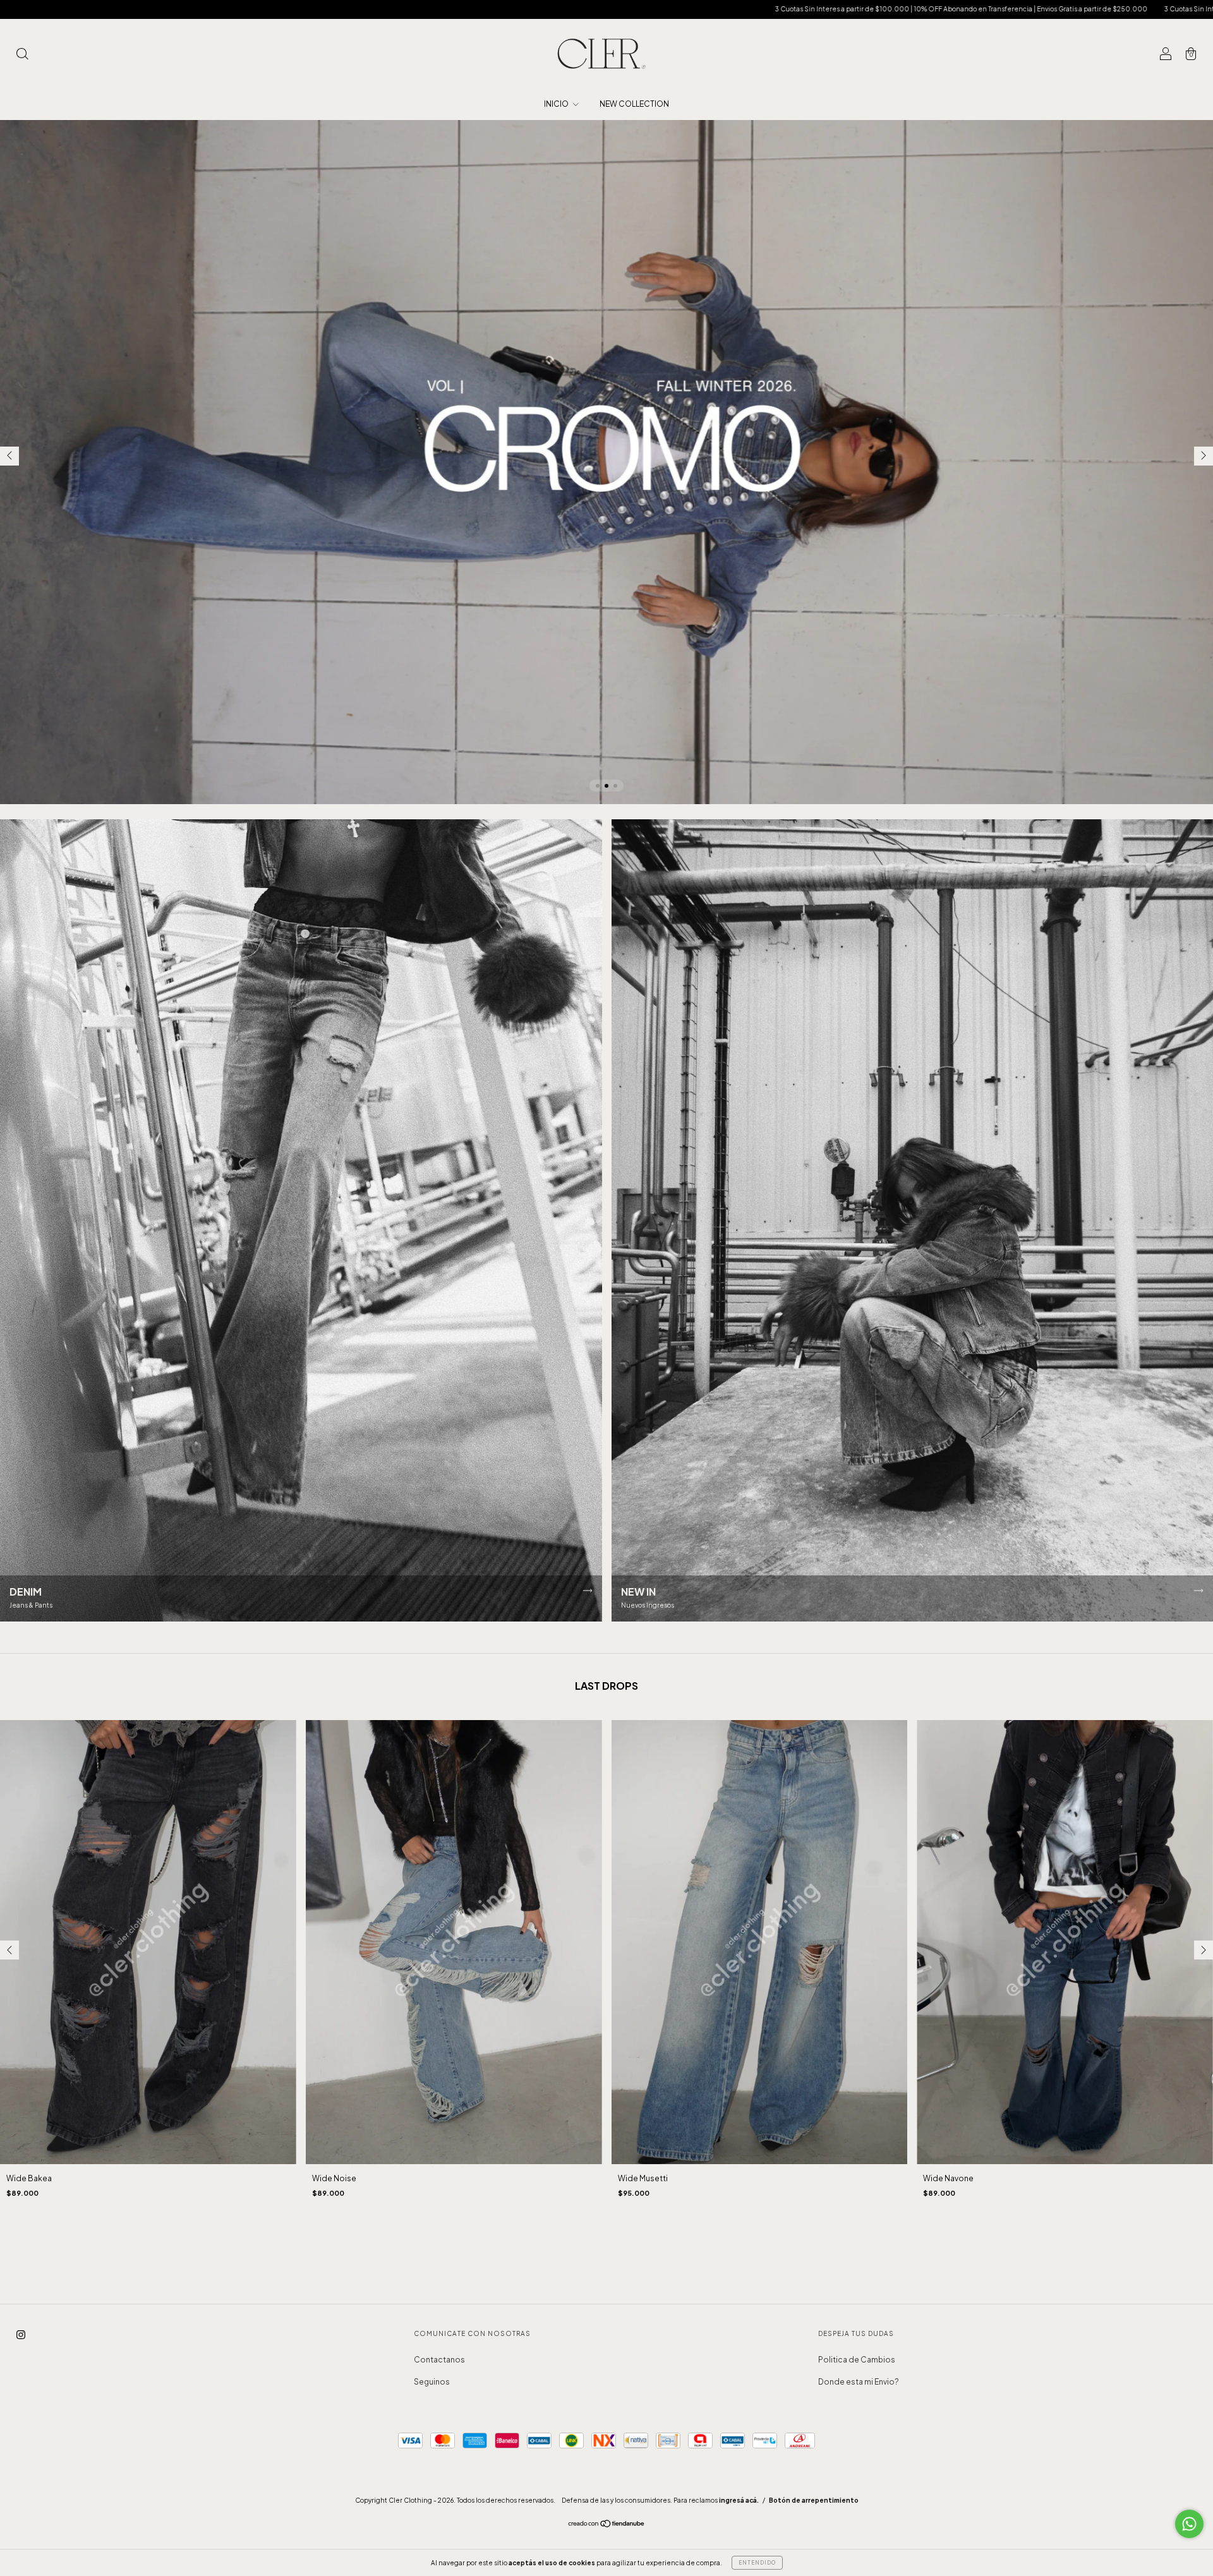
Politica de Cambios (857, 2360)
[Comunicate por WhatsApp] (1189, 2524)
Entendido (757, 2563)
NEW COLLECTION (634, 104)
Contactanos (439, 2360)
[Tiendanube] (607, 2525)
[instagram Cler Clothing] (21, 2334)
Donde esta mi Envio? (859, 2382)
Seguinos (432, 2382)
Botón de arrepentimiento (814, 2500)
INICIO (557, 104)
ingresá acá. (739, 2500)
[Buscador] (22, 55)
